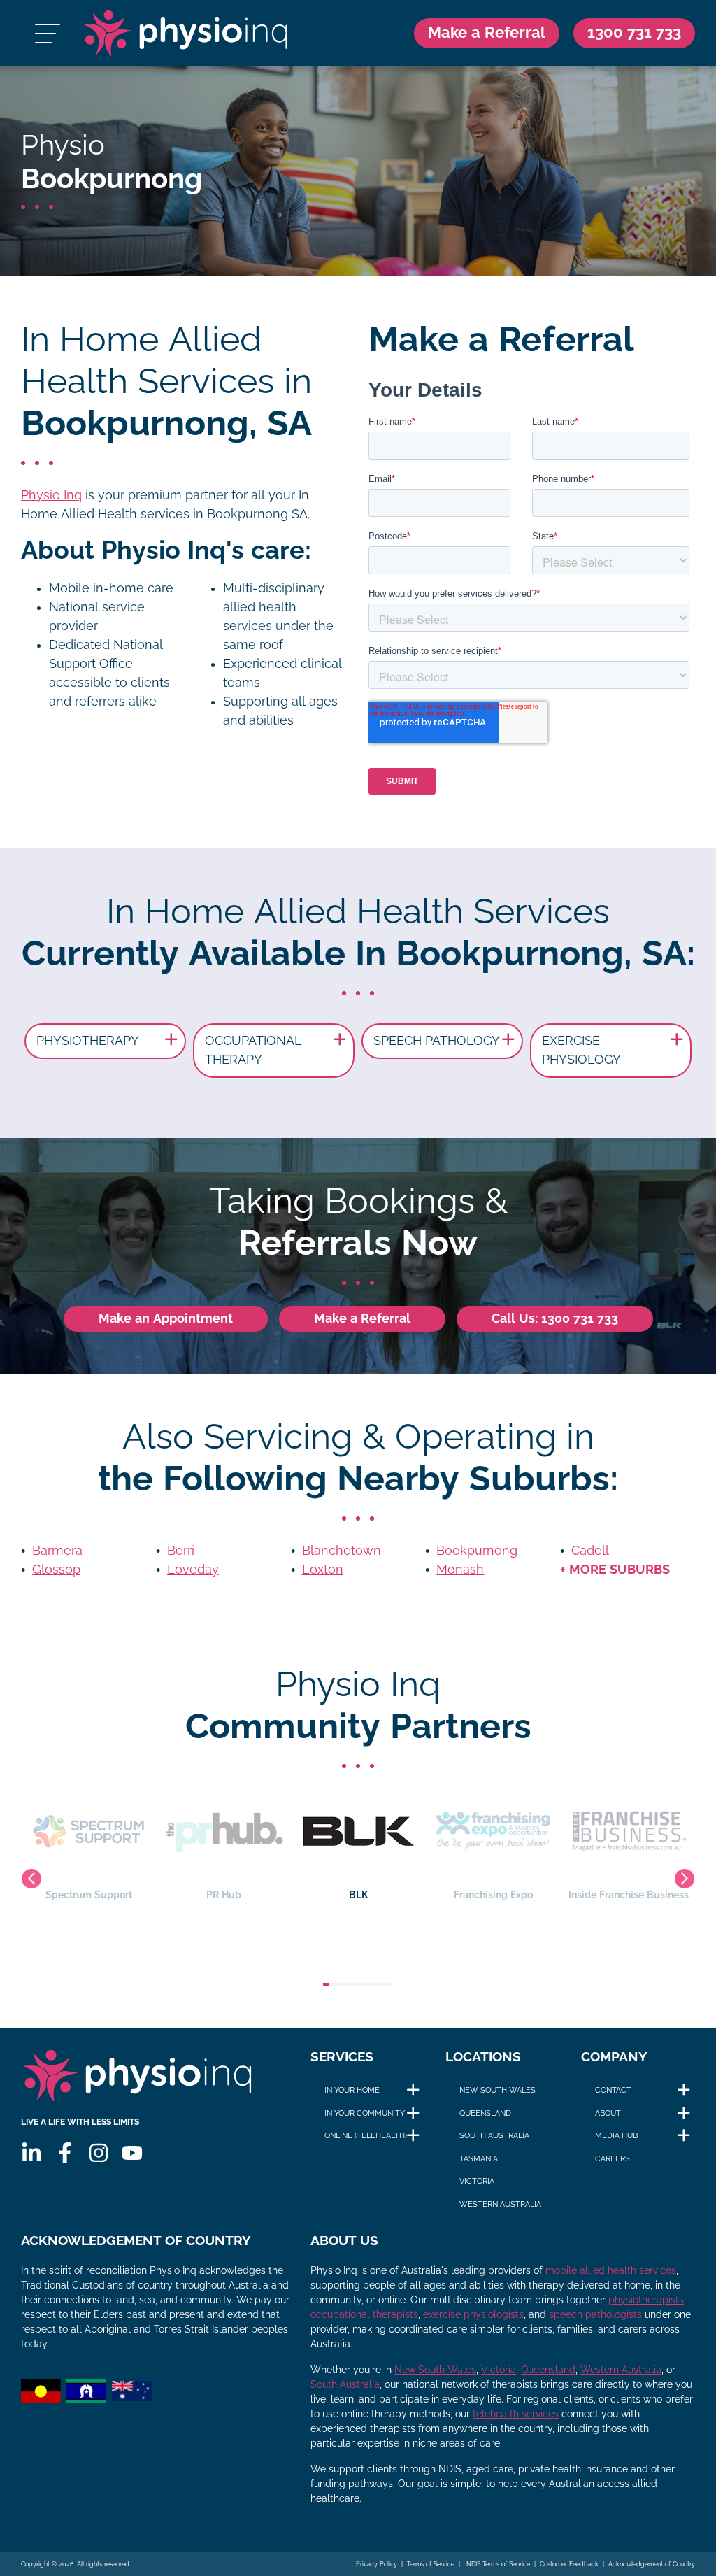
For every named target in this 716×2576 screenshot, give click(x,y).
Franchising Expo (493, 1895)
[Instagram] (99, 2153)
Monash (460, 1570)
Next (685, 1879)
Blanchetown (342, 1551)
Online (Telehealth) (366, 2135)
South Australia (494, 2135)
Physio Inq (51, 495)
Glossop (56, 1570)
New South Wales (497, 2090)
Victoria (477, 2181)
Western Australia (500, 2204)
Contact (613, 2090)
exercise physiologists (473, 2314)
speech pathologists (595, 2314)
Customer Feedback (569, 2564)
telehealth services (516, 2414)
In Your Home (352, 2090)
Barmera (57, 1551)
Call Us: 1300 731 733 (555, 1318)
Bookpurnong (477, 1551)
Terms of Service (431, 2564)
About (608, 2113)
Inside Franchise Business (629, 1895)
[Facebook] (65, 2153)
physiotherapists (646, 2300)
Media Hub (616, 2135)
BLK (358, 1895)
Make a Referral (487, 33)
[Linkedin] (31, 2153)
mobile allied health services (611, 2270)
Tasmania (479, 2158)
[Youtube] (132, 2153)
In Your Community (365, 2113)
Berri (181, 1551)
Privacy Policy (377, 2564)
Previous (31, 1879)
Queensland (485, 2113)
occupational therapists (364, 2314)
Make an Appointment (166, 1318)
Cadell (590, 1551)
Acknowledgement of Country (652, 2564)
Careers (613, 2158)
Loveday (193, 1570)
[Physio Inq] (186, 33)
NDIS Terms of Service (497, 2564)
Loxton (323, 1570)
